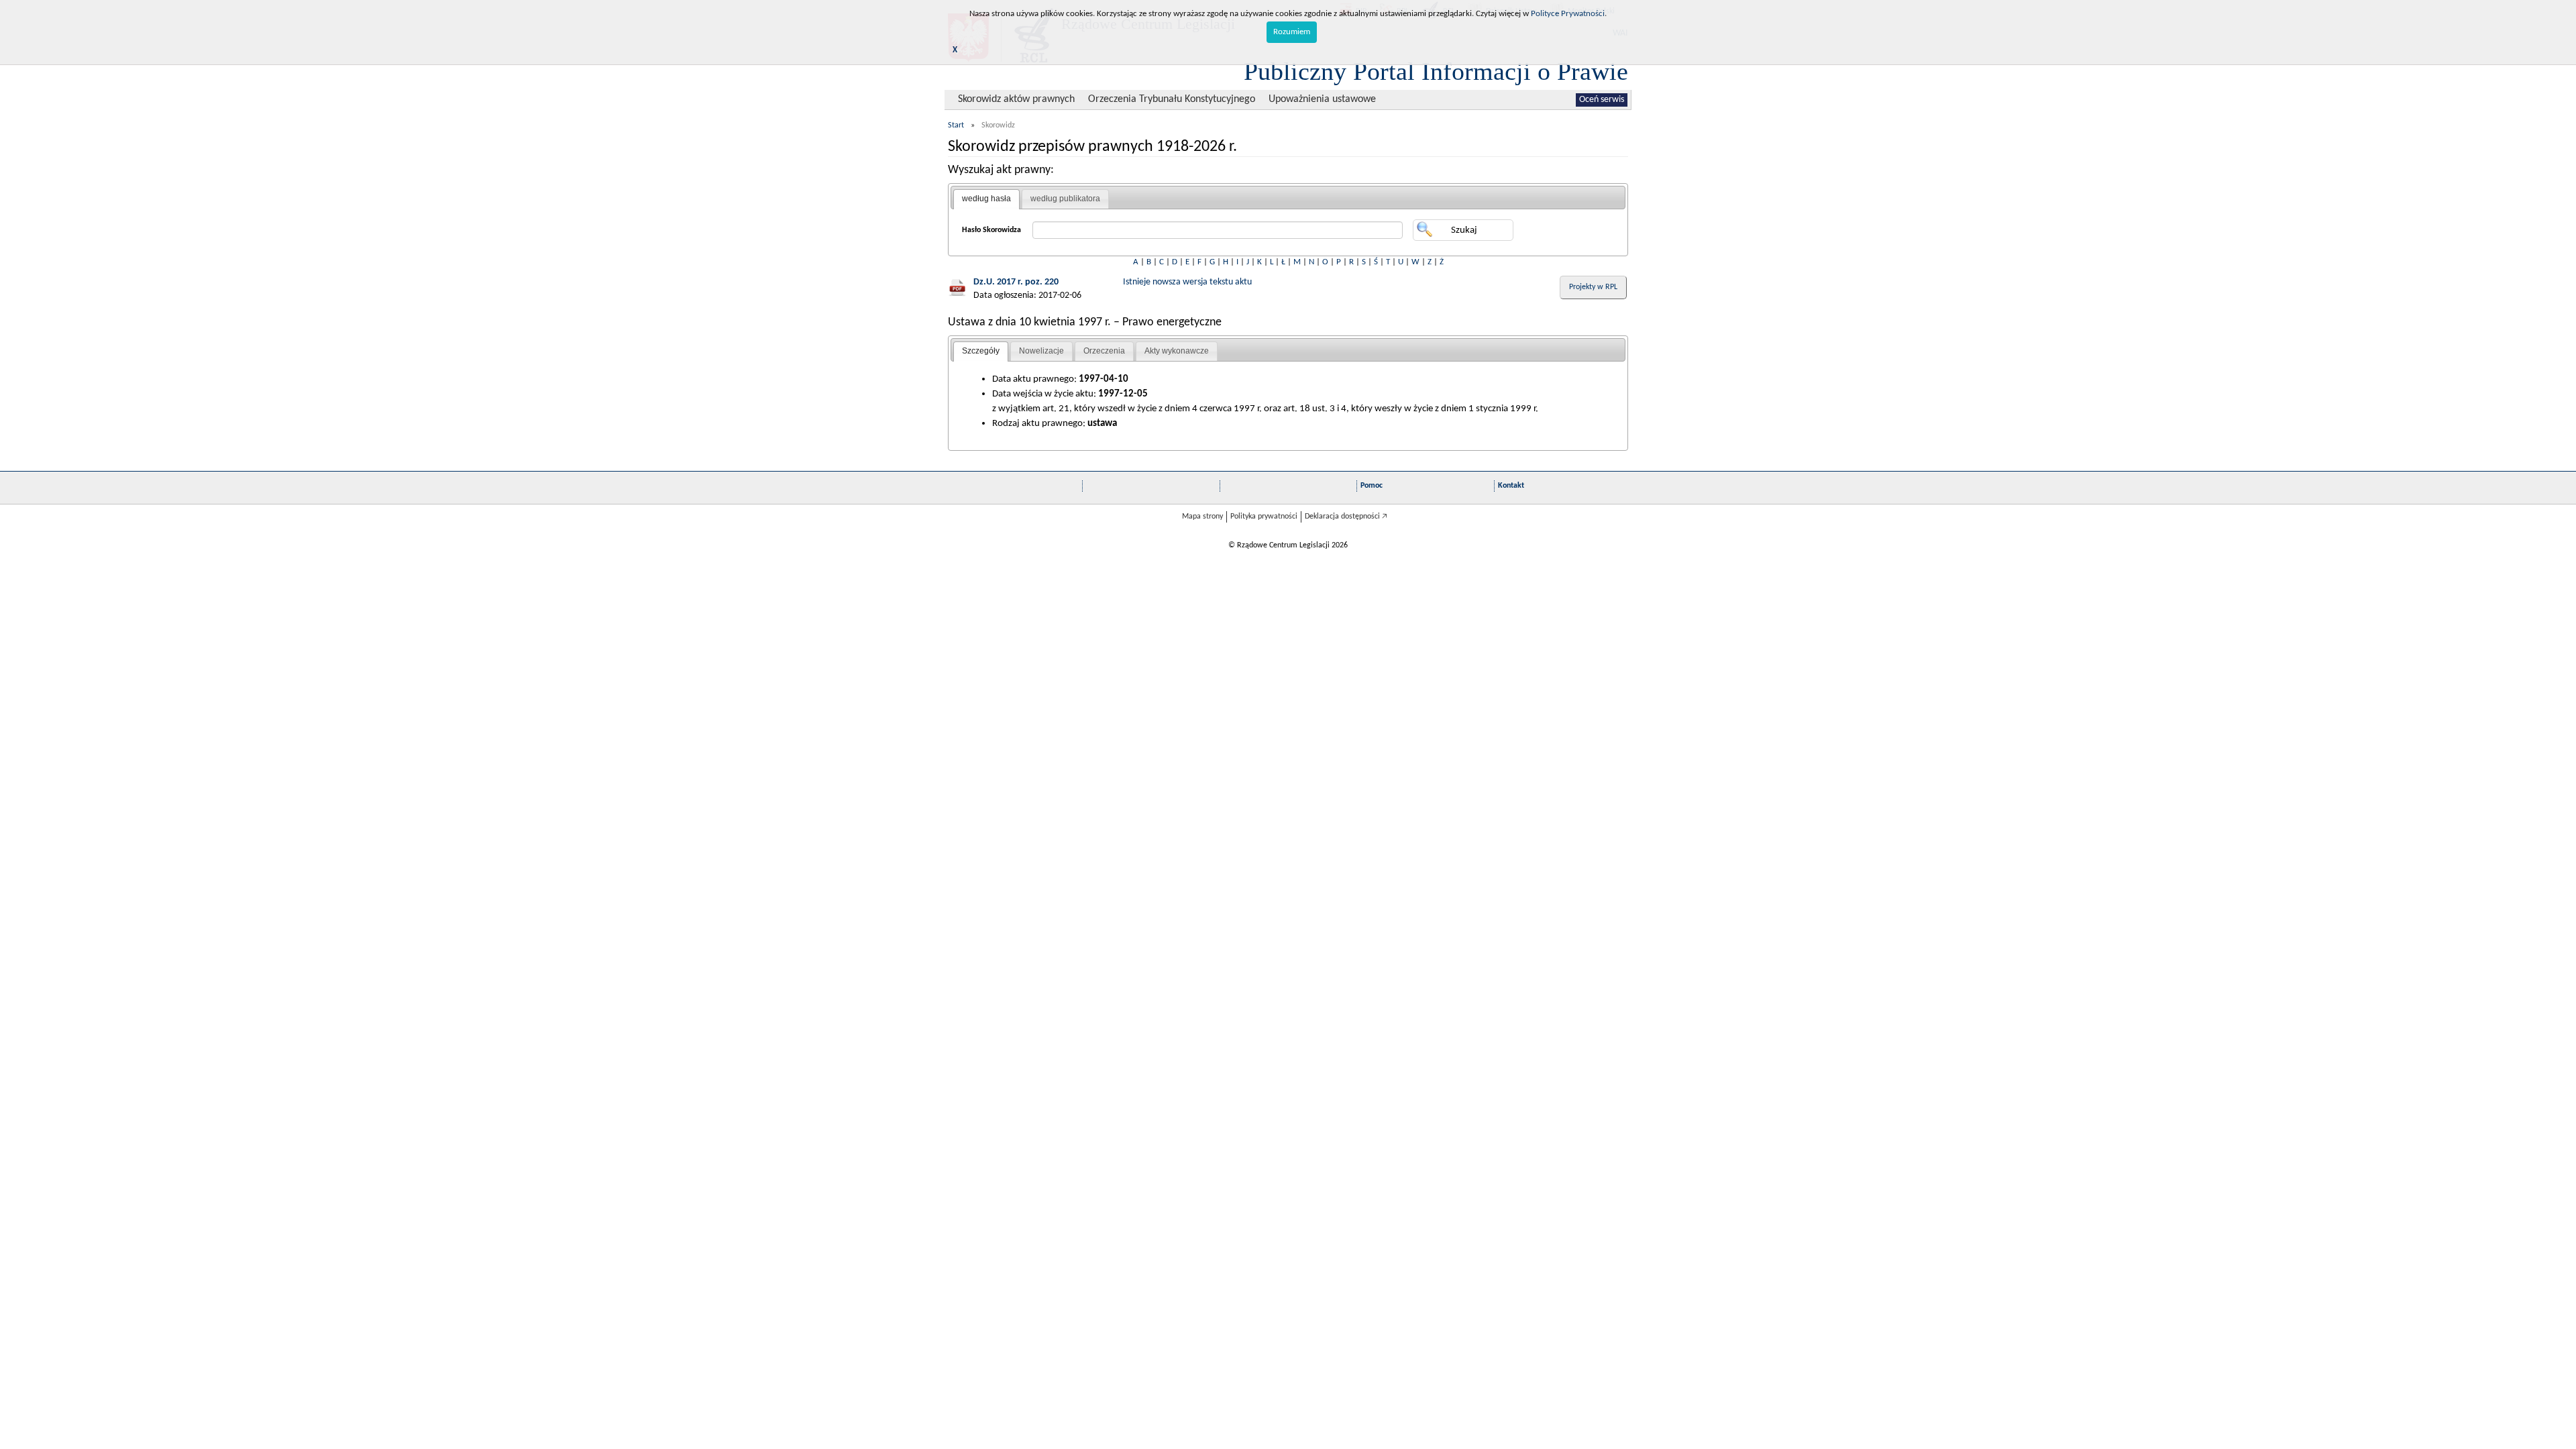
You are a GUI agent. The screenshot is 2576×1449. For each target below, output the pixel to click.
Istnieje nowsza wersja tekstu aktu (1187, 282)
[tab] (986, 199)
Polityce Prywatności (1568, 14)
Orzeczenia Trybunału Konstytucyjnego (1172, 99)
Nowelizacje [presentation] (1041, 351)
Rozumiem (1292, 32)
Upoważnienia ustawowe (1322, 99)
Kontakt (1511, 486)
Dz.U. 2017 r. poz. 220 (1016, 282)
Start (956, 125)
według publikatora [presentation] (1065, 199)
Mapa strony (1202, 517)
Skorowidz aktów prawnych (1016, 99)
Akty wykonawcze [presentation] (1177, 351)
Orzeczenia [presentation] (1104, 351)
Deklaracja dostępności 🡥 (1346, 517)
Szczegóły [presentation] (981, 351)
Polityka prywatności (1264, 517)
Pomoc (1372, 486)
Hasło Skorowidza (991, 230)
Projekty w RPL (1593, 287)
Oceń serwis (1602, 100)
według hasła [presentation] (986, 199)
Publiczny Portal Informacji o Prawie (1436, 71)
